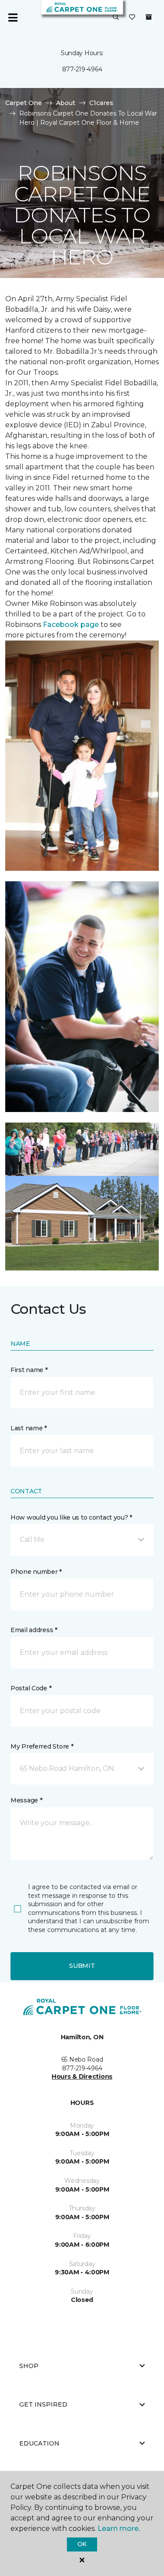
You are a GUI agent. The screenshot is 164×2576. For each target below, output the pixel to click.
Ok (82, 2544)
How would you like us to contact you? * (71, 1517)
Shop (29, 2366)
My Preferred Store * (42, 1746)
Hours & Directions (82, 2076)
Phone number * (36, 1572)
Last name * (29, 1428)
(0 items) (149, 17)
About (66, 103)
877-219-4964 (82, 69)
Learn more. (119, 2528)
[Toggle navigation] (13, 18)
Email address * (34, 1630)
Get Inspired (43, 2404)
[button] (116, 18)
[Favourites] (132, 18)
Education (39, 2443)
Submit (82, 1966)
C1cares (101, 103)
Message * (26, 1800)
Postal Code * (31, 1688)
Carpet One (24, 103)
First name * (29, 1370)
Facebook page (71, 625)
